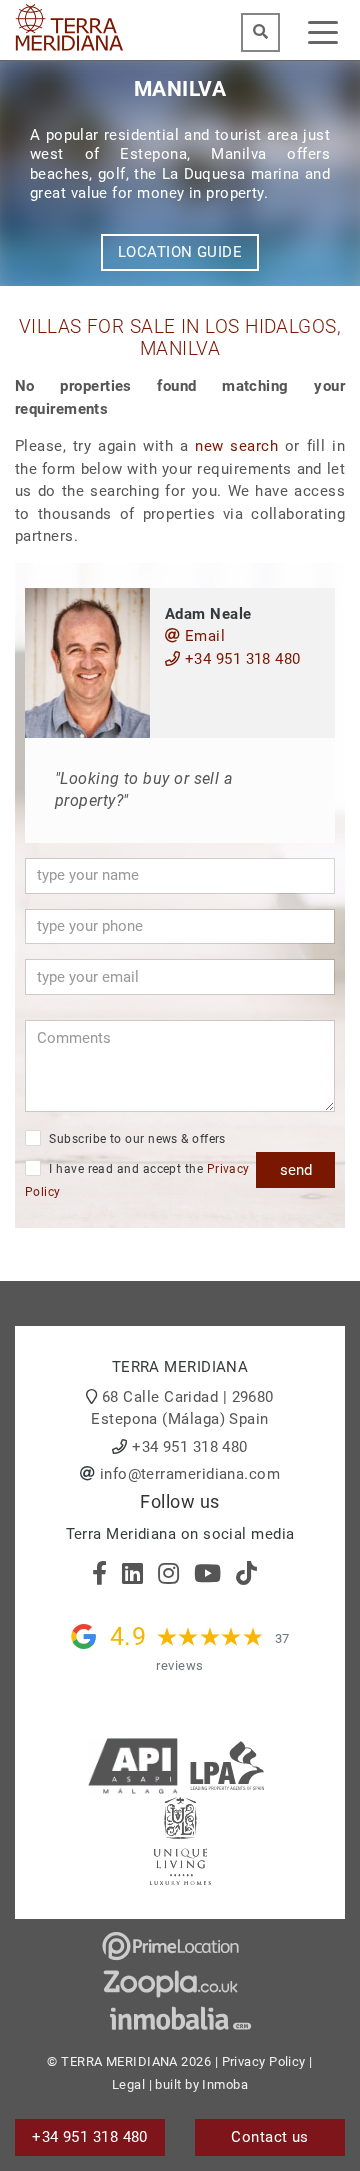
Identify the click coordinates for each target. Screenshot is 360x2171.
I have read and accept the (137, 1180)
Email (202, 636)
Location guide (180, 252)
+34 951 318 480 (240, 659)
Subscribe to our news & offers (136, 1139)
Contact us (270, 2137)
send (296, 1170)
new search (236, 446)
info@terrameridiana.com (190, 1474)
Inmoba (225, 2084)
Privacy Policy (264, 2061)
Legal (128, 2084)
